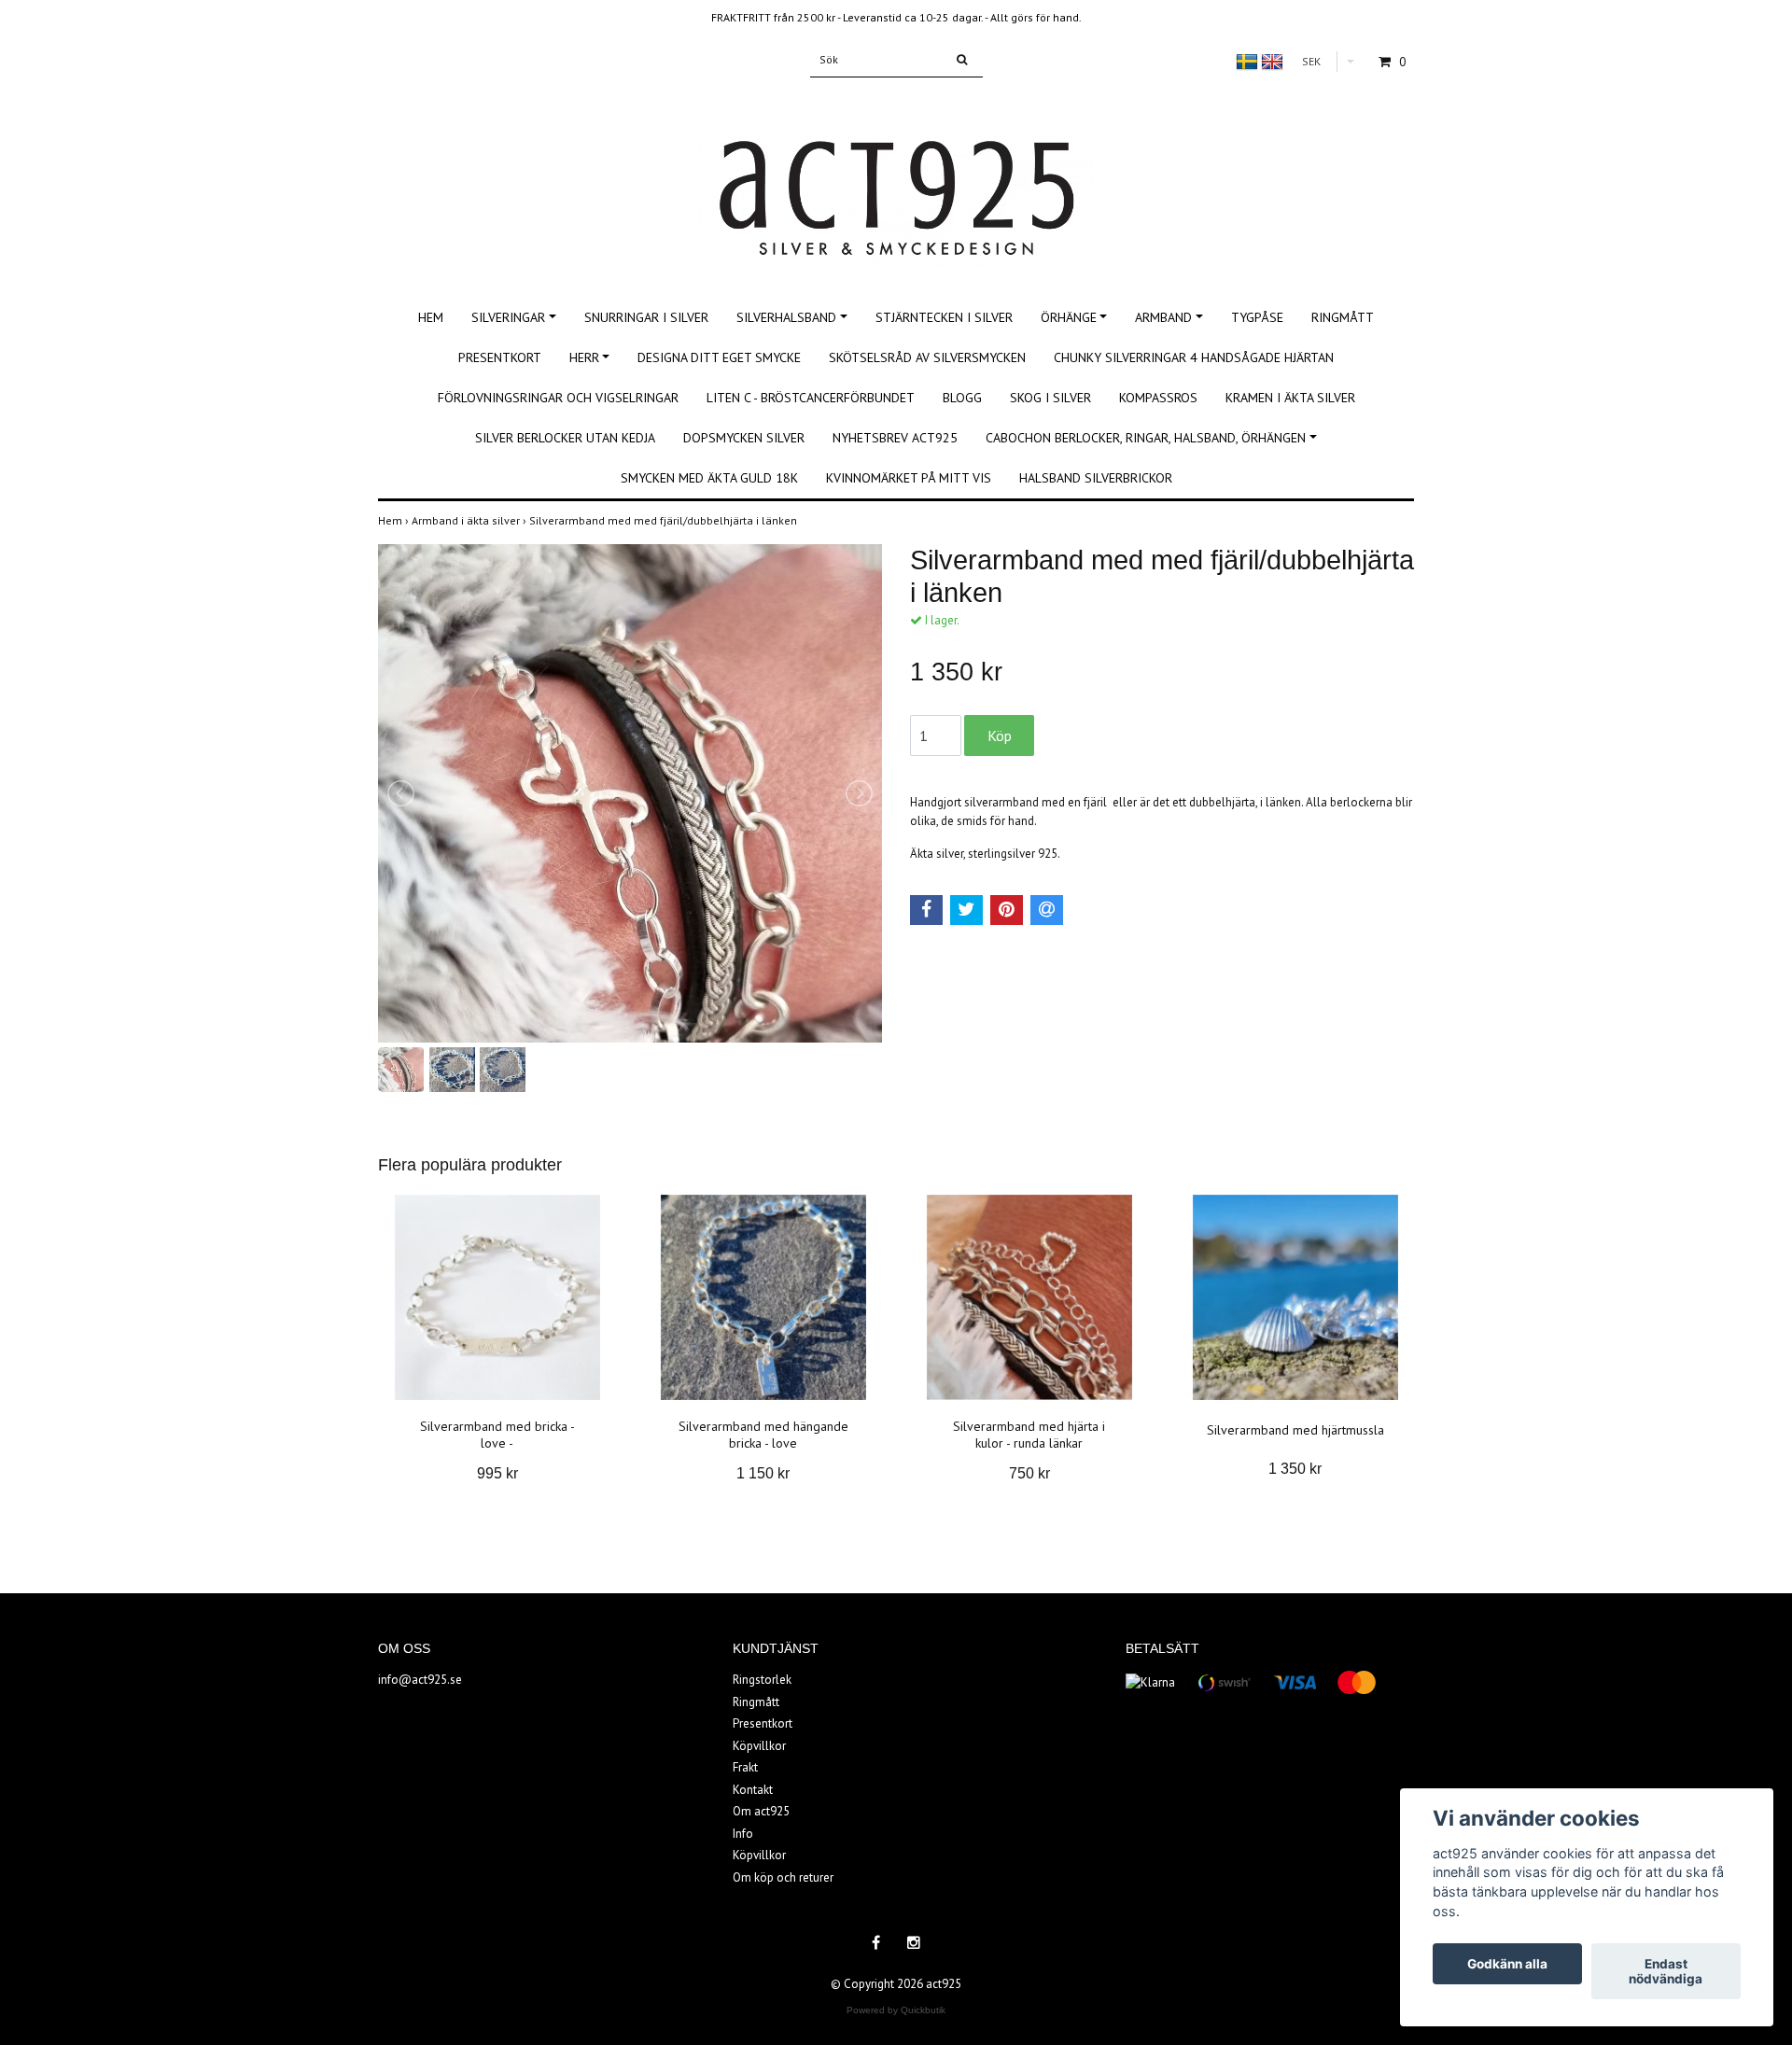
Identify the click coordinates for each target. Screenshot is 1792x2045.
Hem (431, 317)
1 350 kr (1295, 1469)
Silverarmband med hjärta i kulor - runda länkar (1029, 1435)
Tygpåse (1257, 317)
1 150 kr (763, 1473)
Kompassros (1158, 398)
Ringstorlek (762, 1680)
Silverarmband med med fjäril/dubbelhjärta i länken (665, 520)
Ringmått (1343, 317)
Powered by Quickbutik (896, 2010)
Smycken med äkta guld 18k (709, 478)
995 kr (497, 1473)
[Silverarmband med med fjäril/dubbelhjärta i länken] (630, 793)
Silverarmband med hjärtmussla (1295, 1430)
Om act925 (761, 1811)
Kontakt (753, 1790)
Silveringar (508, 317)
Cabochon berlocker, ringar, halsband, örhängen (1146, 438)
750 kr (1029, 1473)
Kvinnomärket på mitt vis (909, 478)
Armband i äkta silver (470, 520)
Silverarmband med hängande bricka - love (763, 1435)
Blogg (962, 398)
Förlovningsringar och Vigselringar (558, 398)
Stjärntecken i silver (944, 317)
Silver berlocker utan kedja (565, 438)
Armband (1163, 317)
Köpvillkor (759, 1746)
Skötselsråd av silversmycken (927, 357)
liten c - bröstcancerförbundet (811, 398)
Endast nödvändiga (1666, 1971)
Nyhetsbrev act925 (895, 438)
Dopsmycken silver (744, 438)
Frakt (745, 1767)
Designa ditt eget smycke (719, 357)
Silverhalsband (786, 317)
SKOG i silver (1050, 398)
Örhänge (1069, 317)
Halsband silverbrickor (1096, 478)
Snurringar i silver (646, 317)
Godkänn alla (1507, 1964)
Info (743, 1834)
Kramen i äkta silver (1290, 398)
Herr (584, 357)
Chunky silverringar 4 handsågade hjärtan (1194, 357)
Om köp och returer (783, 1877)
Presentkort (500, 357)
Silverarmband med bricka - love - (497, 1435)
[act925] (896, 177)
